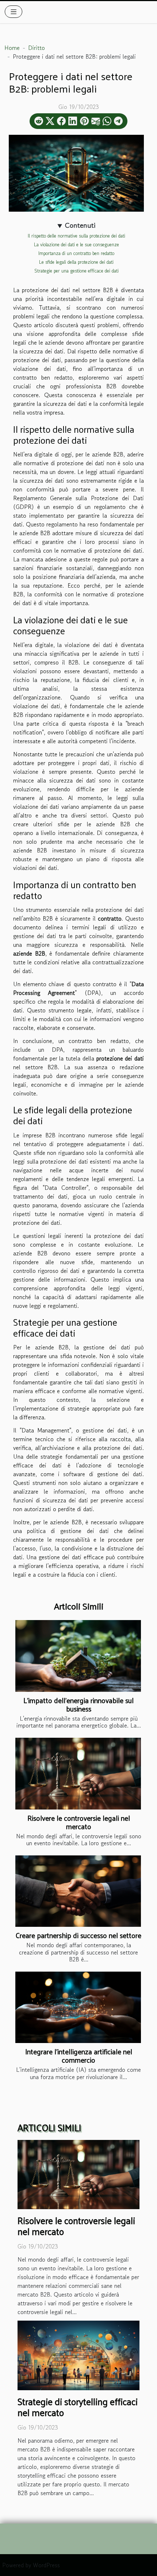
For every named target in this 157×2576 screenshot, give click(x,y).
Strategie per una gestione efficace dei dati (76, 271)
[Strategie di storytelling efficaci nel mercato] (78, 2355)
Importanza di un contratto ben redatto (76, 253)
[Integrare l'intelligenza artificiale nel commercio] (78, 2007)
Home (12, 48)
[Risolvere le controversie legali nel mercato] (78, 1773)
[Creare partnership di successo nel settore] (78, 1891)
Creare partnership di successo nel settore (78, 1935)
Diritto (37, 48)
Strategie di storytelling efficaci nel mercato (78, 2407)
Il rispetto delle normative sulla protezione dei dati (76, 236)
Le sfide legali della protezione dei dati (76, 262)
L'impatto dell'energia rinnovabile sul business (78, 1704)
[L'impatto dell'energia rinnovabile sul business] (78, 1656)
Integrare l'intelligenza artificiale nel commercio (79, 2056)
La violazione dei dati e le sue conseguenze (76, 245)
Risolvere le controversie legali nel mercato (79, 1822)
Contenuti (80, 226)
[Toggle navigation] (14, 12)
